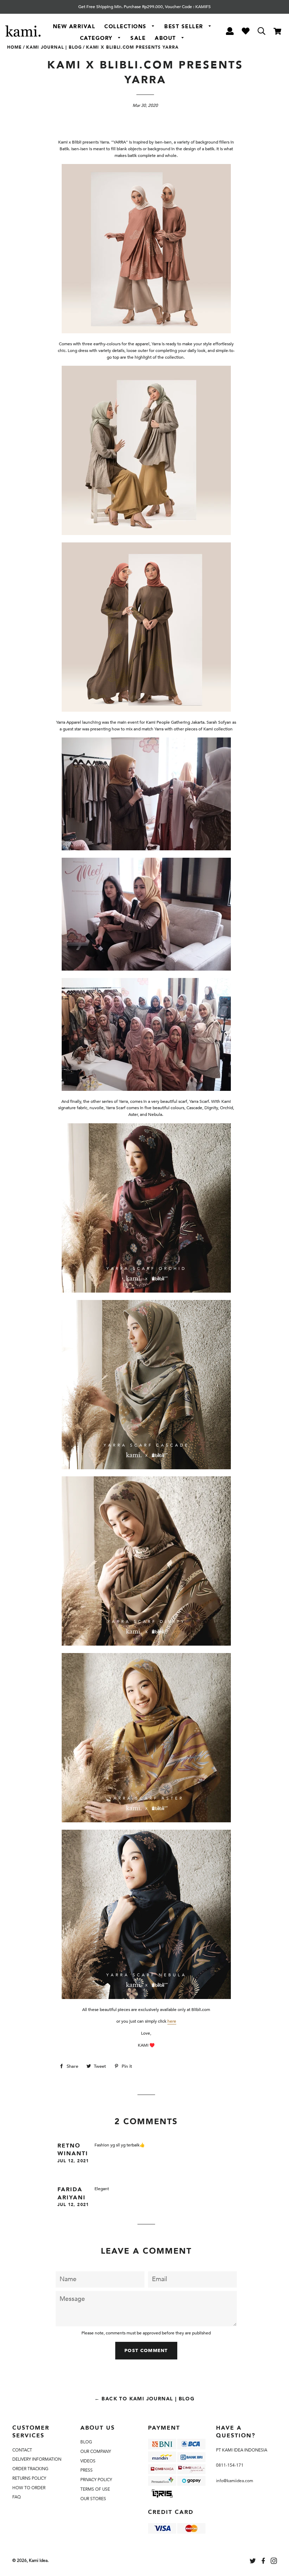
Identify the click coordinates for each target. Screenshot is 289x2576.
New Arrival (74, 26)
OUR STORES (93, 2499)
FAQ (17, 2497)
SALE (138, 38)
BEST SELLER (185, 26)
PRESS (87, 2470)
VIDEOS (88, 2461)
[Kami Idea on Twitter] (253, 2562)
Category (97, 38)
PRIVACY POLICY (96, 2480)
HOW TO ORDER (29, 2488)
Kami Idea (38, 2560)
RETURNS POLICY (29, 2478)
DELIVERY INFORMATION (37, 2459)
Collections (126, 26)
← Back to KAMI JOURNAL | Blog (145, 2399)
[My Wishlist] (245, 32)
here (172, 2021)
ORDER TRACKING (30, 2469)
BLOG (86, 2442)
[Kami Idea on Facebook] (264, 2562)
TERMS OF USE (95, 2489)
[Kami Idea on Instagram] (275, 2562)
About (166, 38)
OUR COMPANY (96, 2452)
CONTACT (22, 2450)
